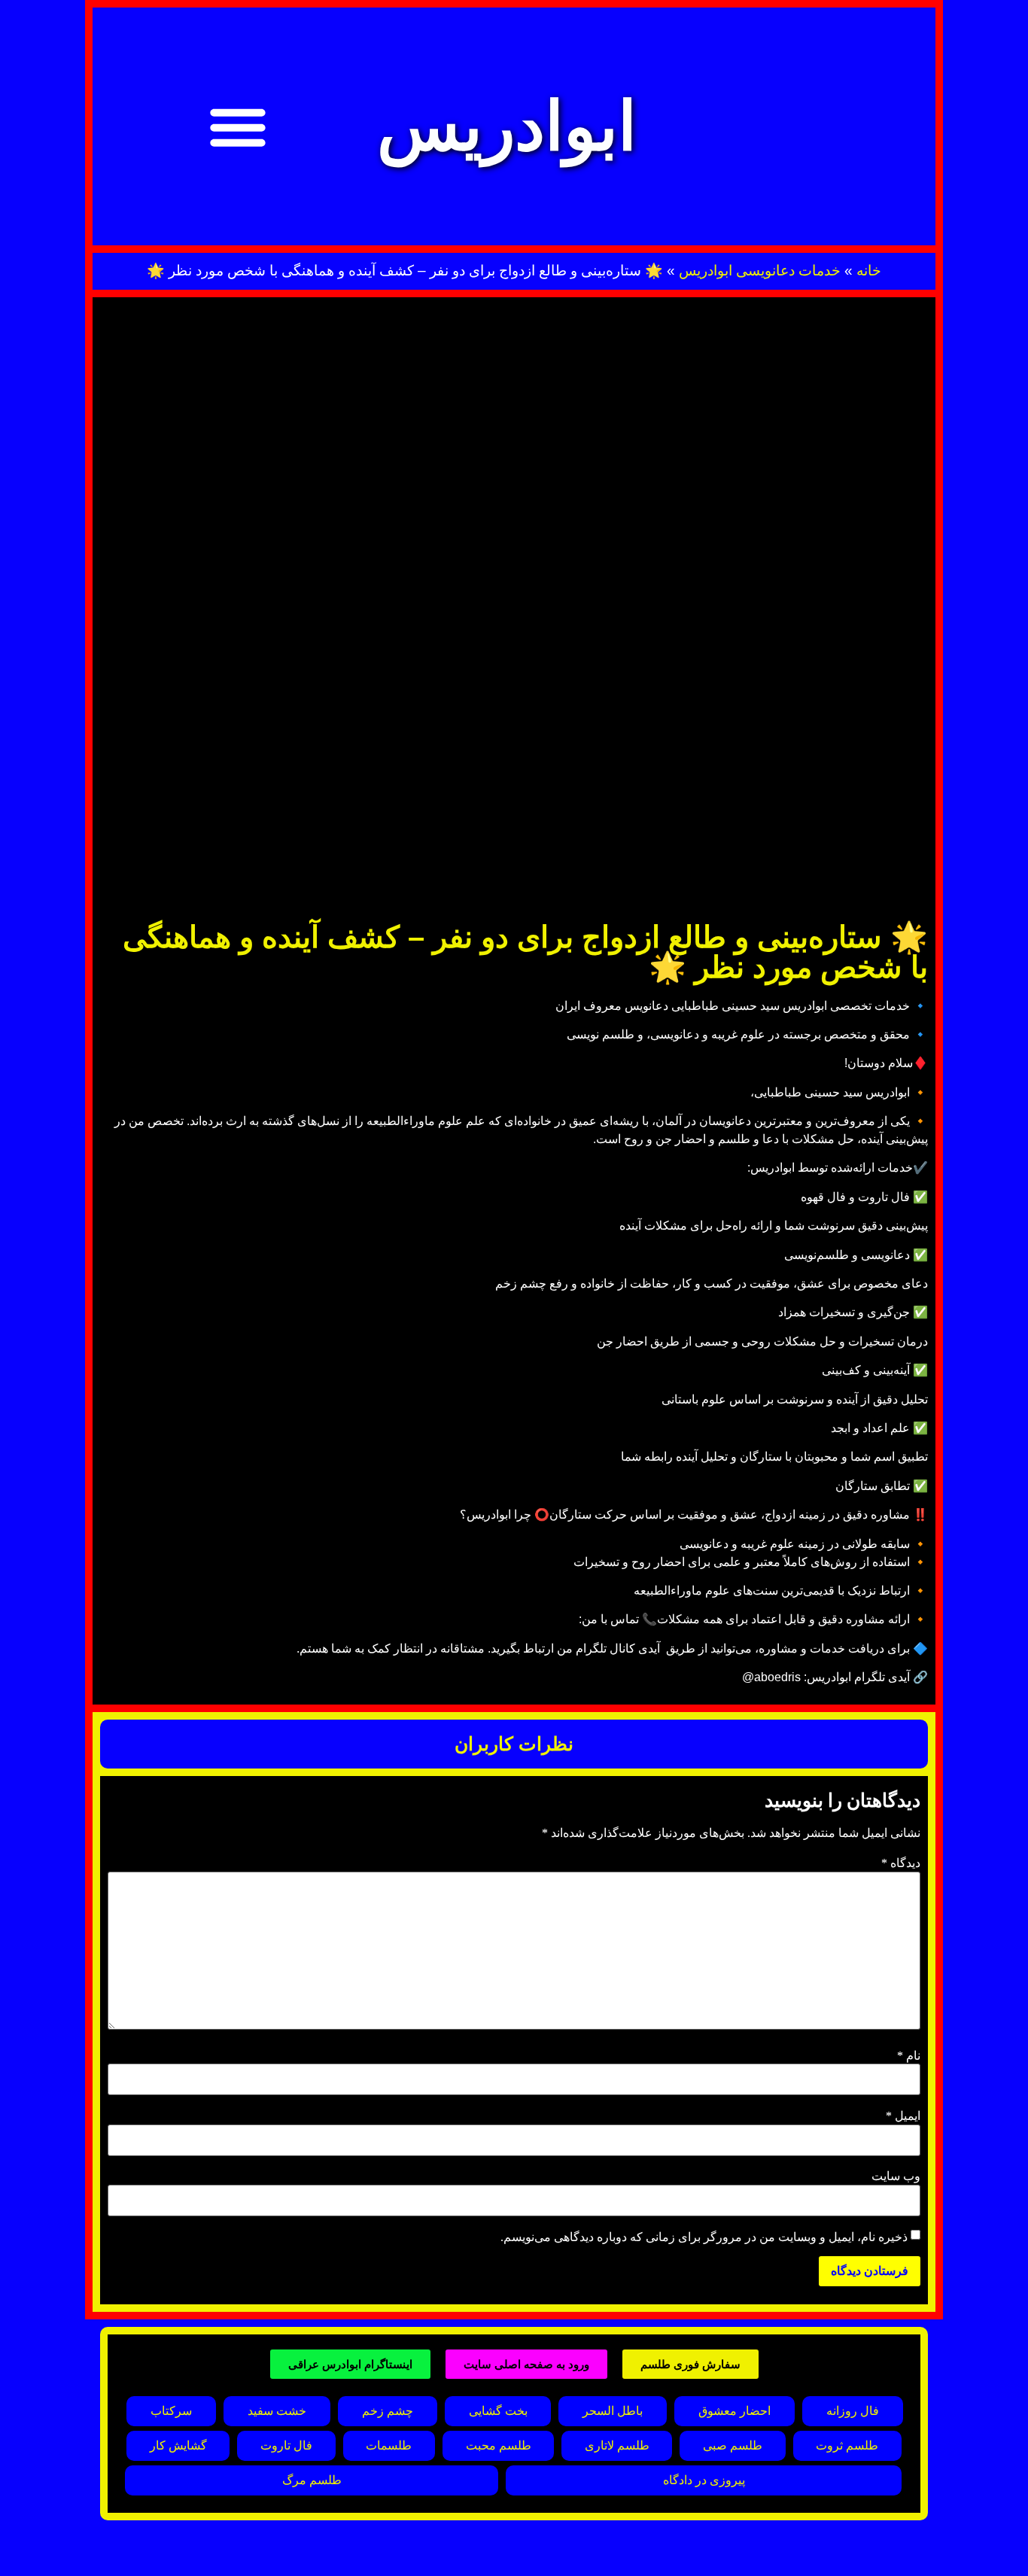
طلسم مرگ (312, 2480)
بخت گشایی (498, 2411)
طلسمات (389, 2445)
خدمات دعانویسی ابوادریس (760, 271)
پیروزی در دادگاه (704, 2480)
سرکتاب (171, 2411)
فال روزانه (853, 2411)
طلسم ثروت (847, 2445)
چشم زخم (388, 2411)
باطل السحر (613, 2411)
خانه (869, 271)
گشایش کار (178, 2445)
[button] (238, 126)
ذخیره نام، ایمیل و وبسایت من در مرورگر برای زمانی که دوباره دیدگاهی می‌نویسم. (704, 2237)
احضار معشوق (735, 2411)
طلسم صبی (733, 2445)
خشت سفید (277, 2411)
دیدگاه (901, 1863)
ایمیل (903, 2116)
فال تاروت (286, 2445)
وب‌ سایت (896, 2176)
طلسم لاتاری (617, 2445)
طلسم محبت (499, 2445)
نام (909, 2056)
